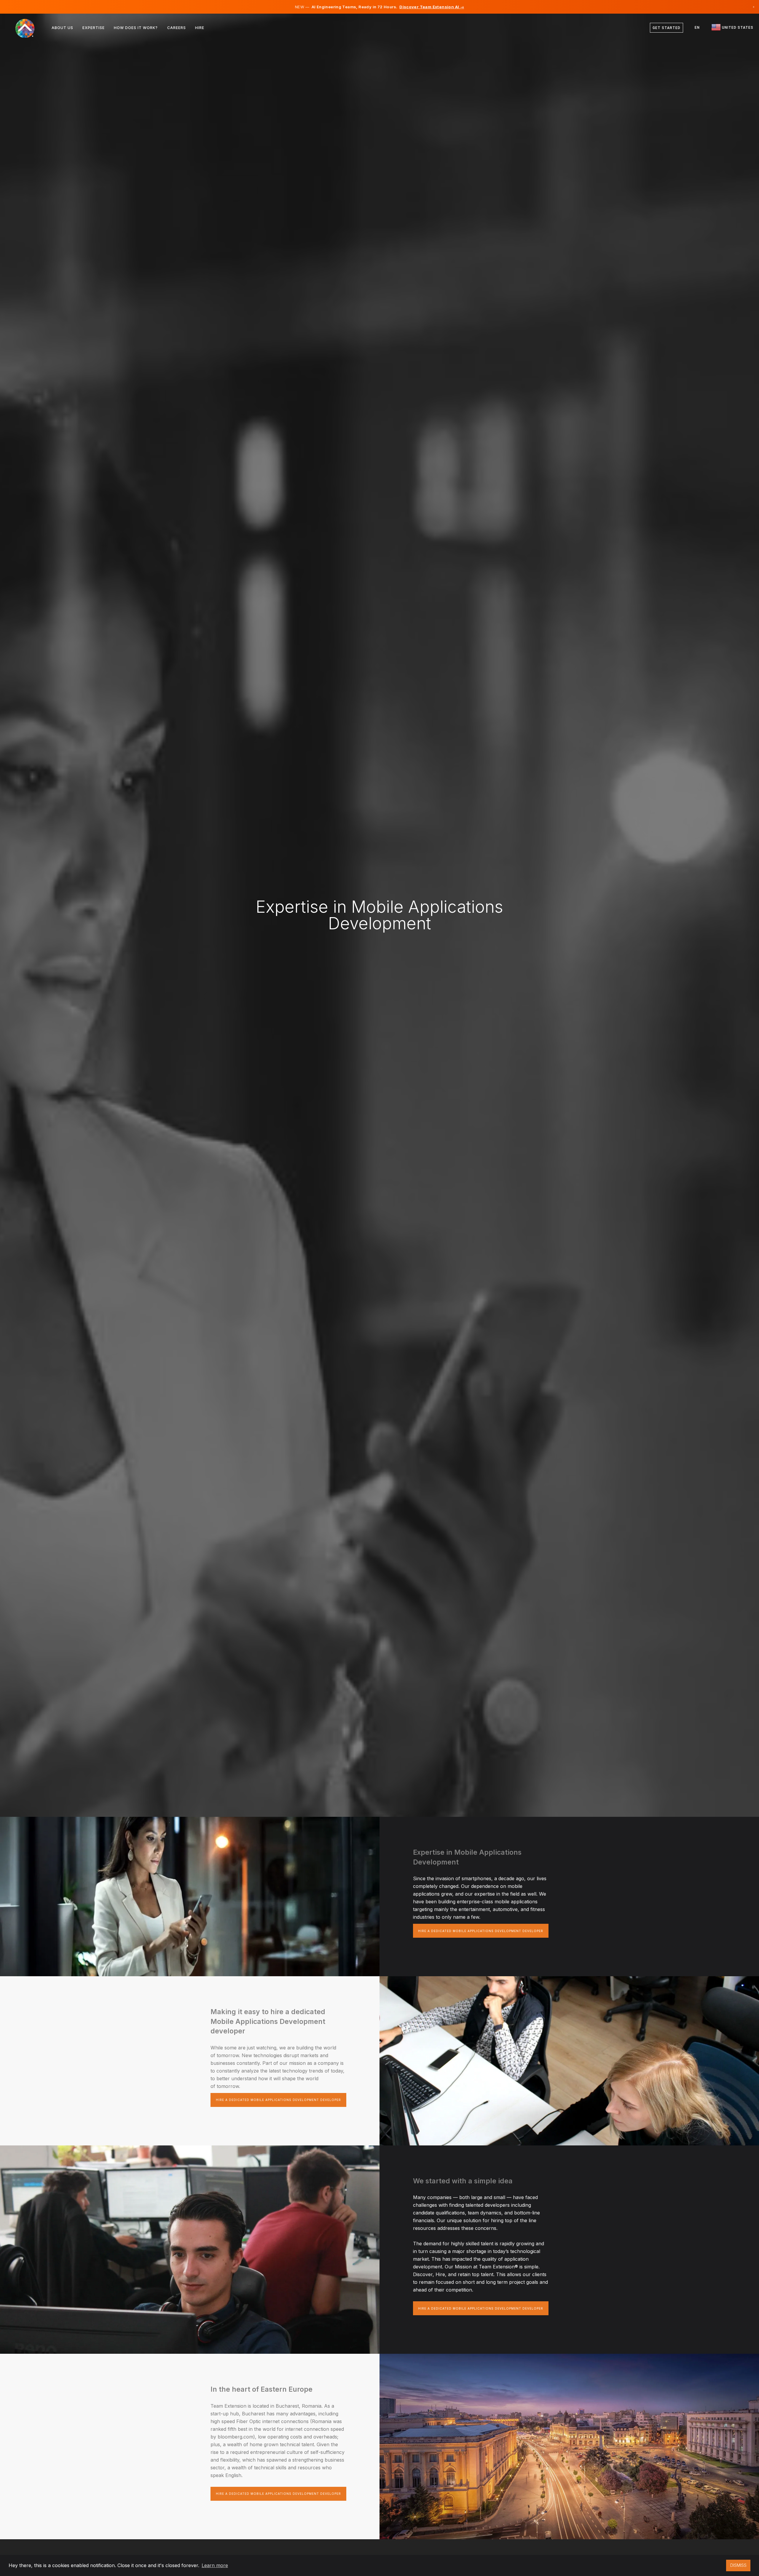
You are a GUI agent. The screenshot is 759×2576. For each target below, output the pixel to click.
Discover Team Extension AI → (432, 7)
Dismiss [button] (738, 2565)
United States (737, 28)
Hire (200, 28)
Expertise (94, 28)
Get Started (666, 28)
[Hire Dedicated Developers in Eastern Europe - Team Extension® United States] (29, 28)
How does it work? (136, 28)
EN (697, 28)
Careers (177, 28)
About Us (62, 28)
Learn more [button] (215, 2565)
